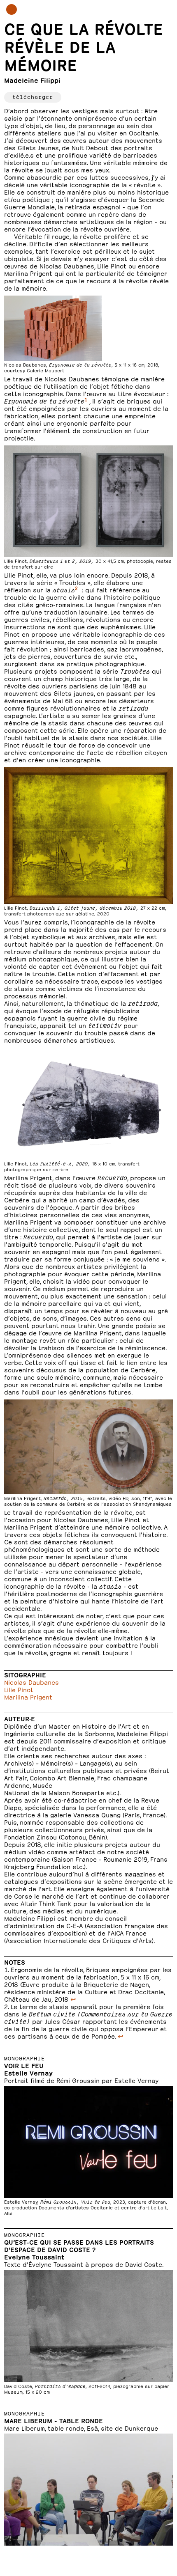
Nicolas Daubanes (31, 1682)
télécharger (33, 96)
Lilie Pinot (19, 1689)
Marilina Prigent (28, 1696)
